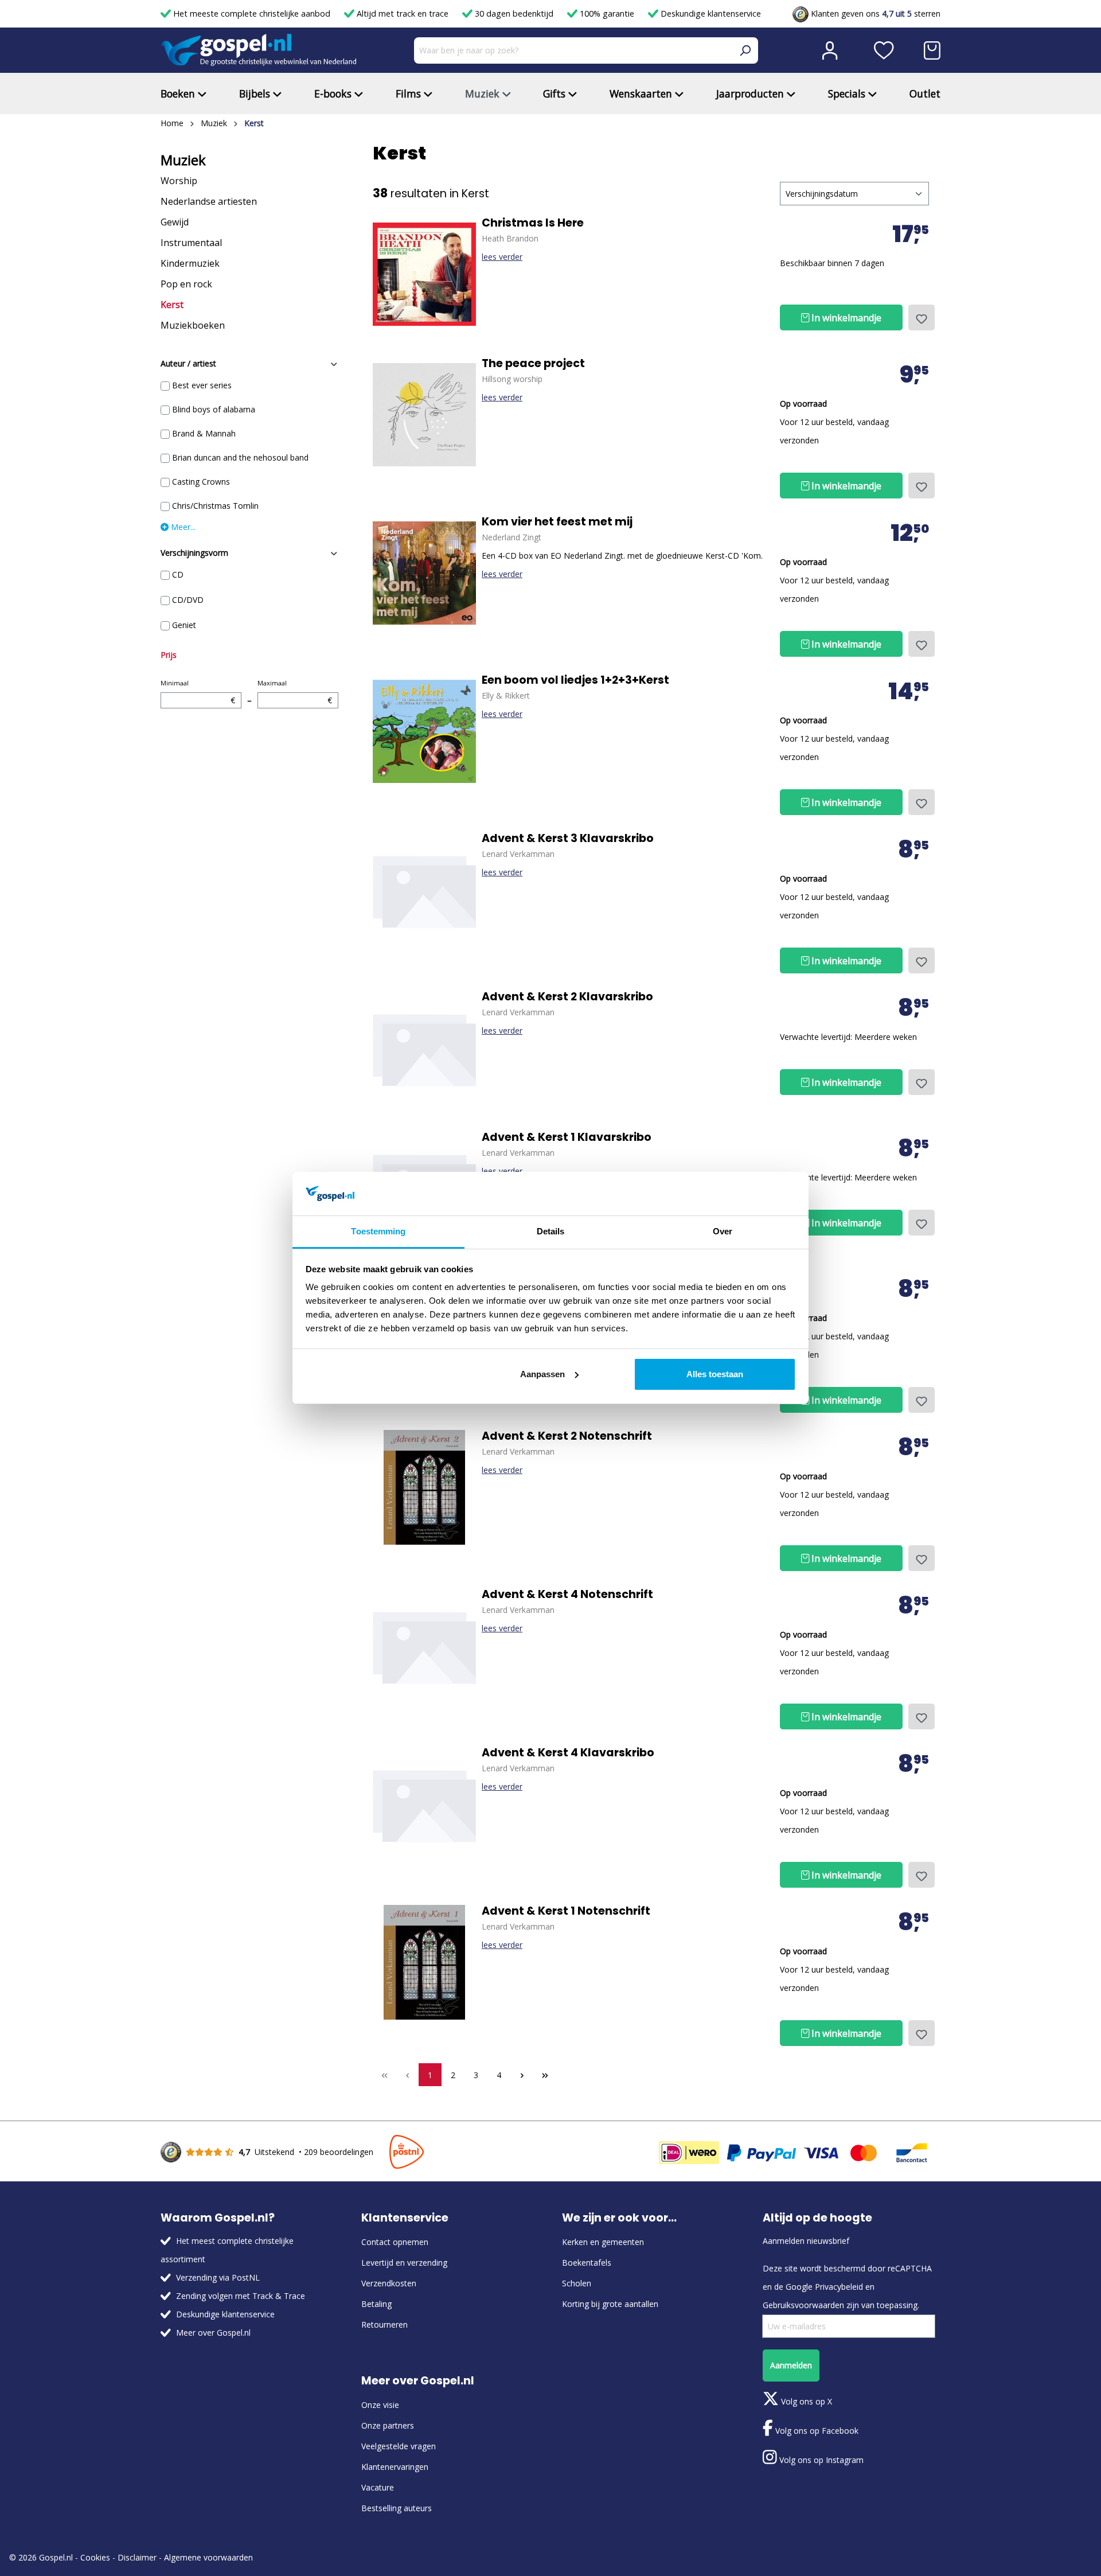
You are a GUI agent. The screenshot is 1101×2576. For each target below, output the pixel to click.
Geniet (184, 625)
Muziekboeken (193, 325)
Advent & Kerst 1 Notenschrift (566, 1911)
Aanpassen (542, 1374)
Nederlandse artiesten (209, 201)
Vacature (378, 2487)
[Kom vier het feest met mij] (424, 573)
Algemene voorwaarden (208, 2557)
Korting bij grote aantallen (610, 2304)
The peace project (533, 364)
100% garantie (607, 13)
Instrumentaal (191, 243)
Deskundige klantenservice (710, 13)
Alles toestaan (715, 1374)
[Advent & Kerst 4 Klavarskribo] (424, 1804)
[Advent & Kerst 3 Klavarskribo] (424, 890)
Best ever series (202, 385)
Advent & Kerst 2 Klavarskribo (567, 997)
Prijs (169, 655)
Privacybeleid (839, 2287)
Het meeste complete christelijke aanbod (252, 13)
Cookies (95, 2557)
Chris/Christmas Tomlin (215, 506)
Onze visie (380, 2405)
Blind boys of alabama (214, 409)
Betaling (376, 2304)
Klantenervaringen (395, 2467)
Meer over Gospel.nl (213, 2333)
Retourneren (384, 2324)
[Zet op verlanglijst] (922, 317)
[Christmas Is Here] (424, 274)
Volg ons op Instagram (820, 2460)
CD (178, 574)
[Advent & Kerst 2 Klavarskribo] (424, 1048)
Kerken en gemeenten (603, 2242)
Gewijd (175, 222)
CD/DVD (188, 600)
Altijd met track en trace (403, 13)
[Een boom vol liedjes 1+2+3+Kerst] (424, 731)
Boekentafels (587, 2263)
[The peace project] (424, 415)
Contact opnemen (395, 2242)
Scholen (577, 2283)
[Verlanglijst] (884, 50)
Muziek (183, 160)
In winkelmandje (845, 318)
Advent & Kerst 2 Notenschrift (567, 1436)
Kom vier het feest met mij (557, 522)
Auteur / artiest (188, 363)
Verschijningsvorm (194, 553)
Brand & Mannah (204, 433)
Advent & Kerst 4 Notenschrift (567, 1595)
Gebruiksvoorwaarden (803, 2305)
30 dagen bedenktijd (514, 13)
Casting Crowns (201, 482)
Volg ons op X (805, 2401)
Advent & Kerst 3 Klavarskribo (568, 839)
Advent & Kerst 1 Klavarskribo (567, 1137)
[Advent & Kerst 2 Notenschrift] (424, 1487)
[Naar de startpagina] (259, 50)
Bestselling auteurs (397, 2508)
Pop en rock (186, 284)
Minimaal (198, 692)
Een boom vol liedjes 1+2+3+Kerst (575, 680)
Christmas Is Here (533, 223)
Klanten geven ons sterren (874, 13)
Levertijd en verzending (404, 2263)
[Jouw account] (830, 50)
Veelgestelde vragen (399, 2446)
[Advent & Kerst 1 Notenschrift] (424, 1962)
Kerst (172, 305)
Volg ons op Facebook (816, 2431)
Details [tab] (551, 1231)
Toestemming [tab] (378, 1231)
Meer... (182, 527)
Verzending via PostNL (218, 2277)
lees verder (502, 257)
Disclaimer (137, 2557)
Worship (179, 181)
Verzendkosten (389, 2283)
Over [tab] (723, 1231)
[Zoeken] (745, 50)
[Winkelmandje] (932, 50)
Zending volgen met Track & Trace (241, 2296)
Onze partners (388, 2425)
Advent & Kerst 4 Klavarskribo (568, 1753)
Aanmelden (791, 2365)
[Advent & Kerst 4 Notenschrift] (424, 1646)
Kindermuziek (190, 263)
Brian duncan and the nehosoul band (240, 457)
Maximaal (295, 692)
